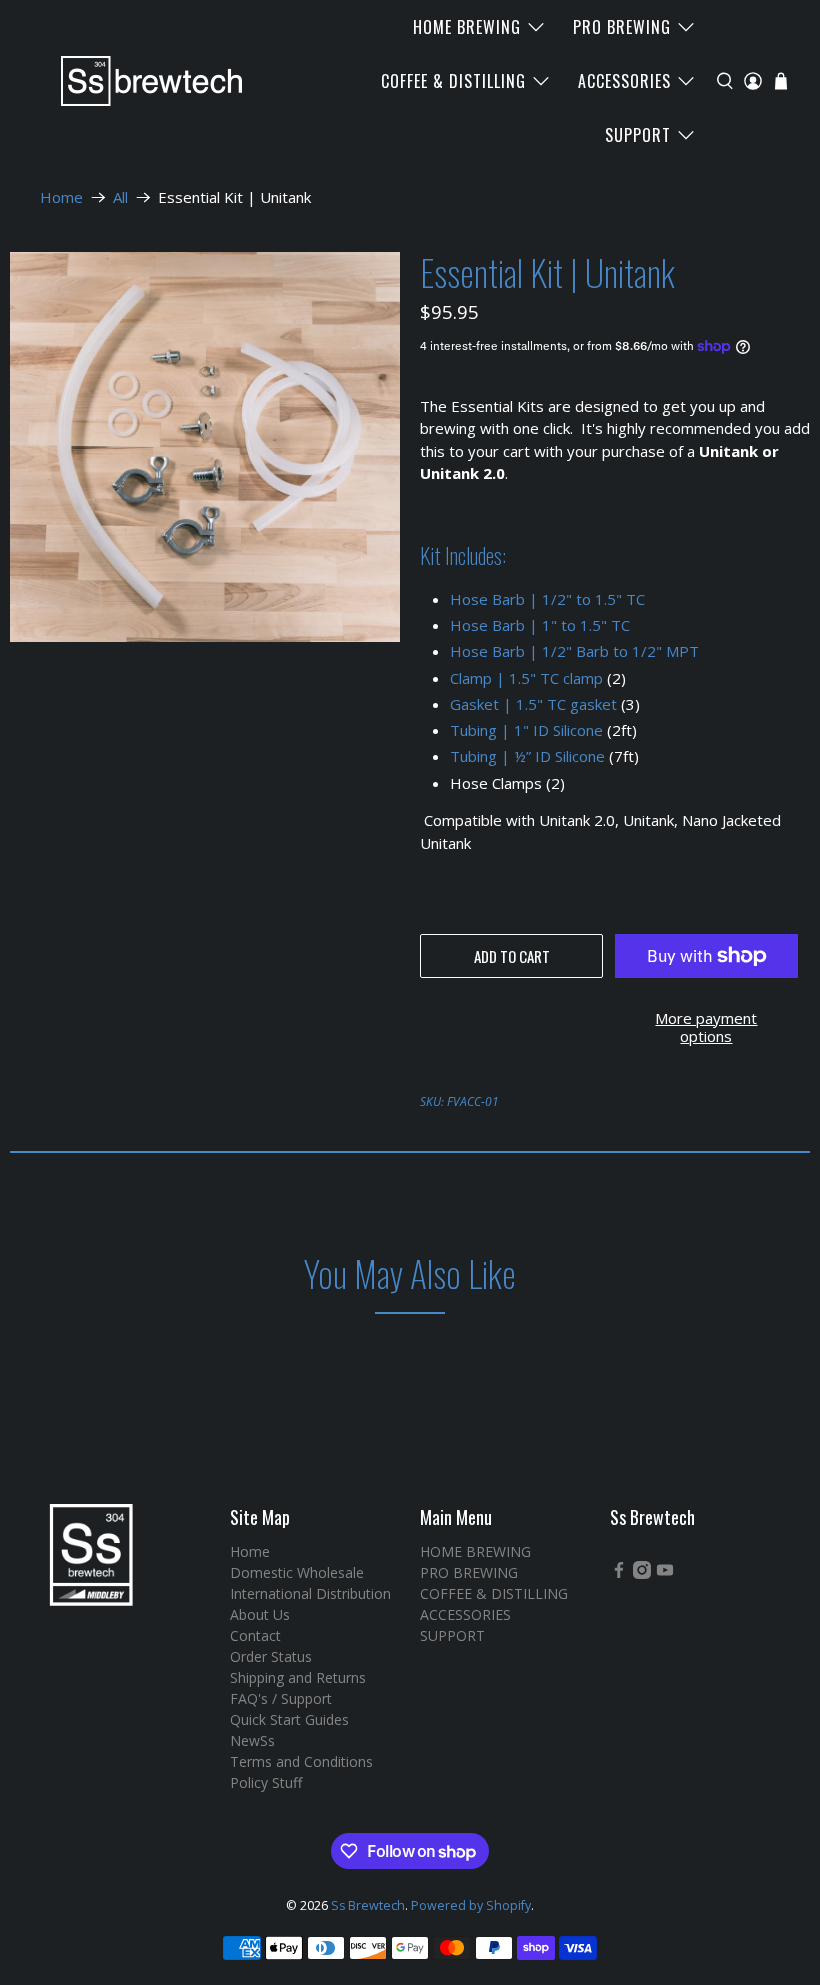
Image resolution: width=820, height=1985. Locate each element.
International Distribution (310, 1593)
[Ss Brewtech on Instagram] (642, 1573)
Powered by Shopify (471, 1905)
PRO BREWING (622, 27)
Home (61, 197)
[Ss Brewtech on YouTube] (665, 1573)
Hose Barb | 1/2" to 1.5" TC (547, 599)
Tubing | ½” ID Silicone (527, 756)
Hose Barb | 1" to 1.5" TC (540, 625)
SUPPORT (638, 135)
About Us (260, 1614)
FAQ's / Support (281, 1698)
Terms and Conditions (301, 1761)
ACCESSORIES (624, 81)
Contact (255, 1635)
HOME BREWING (467, 27)
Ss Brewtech (368, 1905)
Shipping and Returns (298, 1677)
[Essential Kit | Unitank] (205, 447)
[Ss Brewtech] (142, 81)
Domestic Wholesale (297, 1572)
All (120, 197)
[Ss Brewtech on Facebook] (619, 1573)
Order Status (271, 1656)
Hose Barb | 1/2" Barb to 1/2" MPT (574, 651)
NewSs (252, 1740)
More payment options (706, 1027)
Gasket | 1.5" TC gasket (533, 704)
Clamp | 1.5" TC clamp (526, 678)
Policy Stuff (266, 1782)
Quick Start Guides (289, 1719)
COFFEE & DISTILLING (453, 81)
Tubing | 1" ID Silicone (526, 730)
